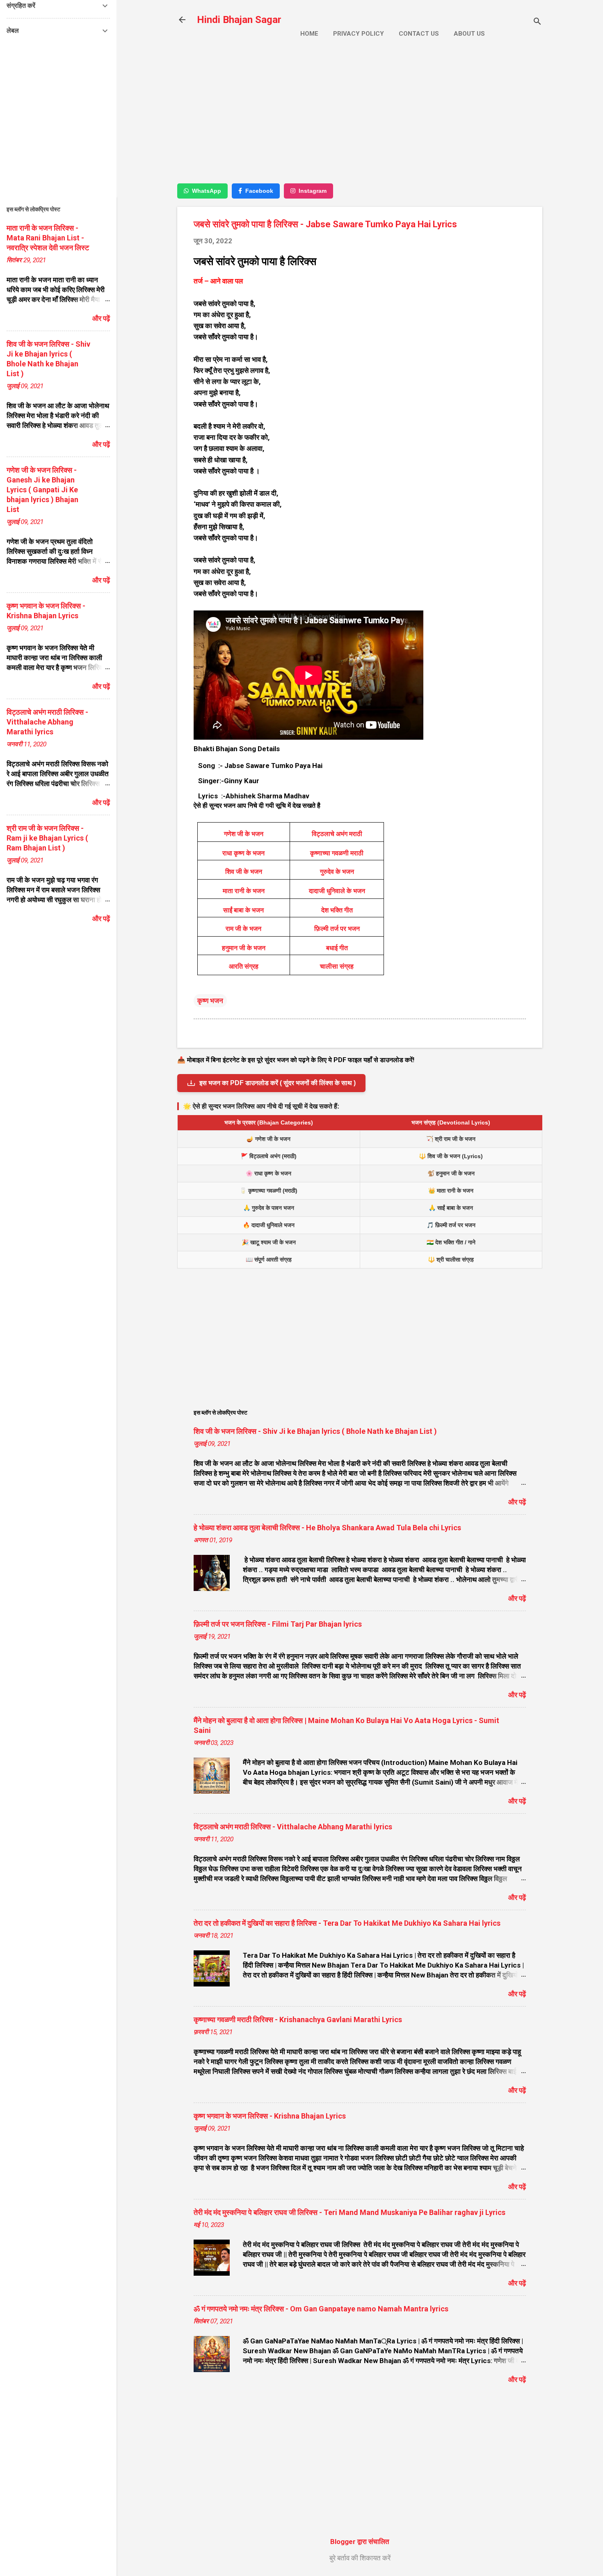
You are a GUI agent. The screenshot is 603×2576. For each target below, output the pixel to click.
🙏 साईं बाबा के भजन (451, 1208)
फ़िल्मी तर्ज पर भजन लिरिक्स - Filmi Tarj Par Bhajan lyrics (278, 1624)
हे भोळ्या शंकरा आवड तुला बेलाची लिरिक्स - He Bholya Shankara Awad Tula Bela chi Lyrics (327, 1528)
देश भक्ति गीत (337, 910)
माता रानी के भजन (244, 891)
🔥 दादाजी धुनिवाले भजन (269, 1225)
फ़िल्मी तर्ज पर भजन (337, 929)
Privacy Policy (359, 34)
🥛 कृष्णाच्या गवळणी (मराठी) (268, 1191)
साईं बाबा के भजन (243, 910)
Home (309, 34)
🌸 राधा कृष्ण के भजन (268, 1173)
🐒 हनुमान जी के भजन (451, 1173)
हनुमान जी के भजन (244, 948)
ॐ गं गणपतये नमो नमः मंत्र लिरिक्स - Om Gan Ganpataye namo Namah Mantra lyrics (321, 2309)
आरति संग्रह (244, 966)
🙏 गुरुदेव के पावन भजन (269, 1208)
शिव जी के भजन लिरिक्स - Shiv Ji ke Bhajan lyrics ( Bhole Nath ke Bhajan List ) (315, 1431)
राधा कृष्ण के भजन (243, 853)
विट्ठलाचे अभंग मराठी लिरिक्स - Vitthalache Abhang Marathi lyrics (293, 1827)
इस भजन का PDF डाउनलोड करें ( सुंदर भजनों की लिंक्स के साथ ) (278, 1083)
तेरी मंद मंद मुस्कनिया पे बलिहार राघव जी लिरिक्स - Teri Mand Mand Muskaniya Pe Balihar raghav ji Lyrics (349, 2212)
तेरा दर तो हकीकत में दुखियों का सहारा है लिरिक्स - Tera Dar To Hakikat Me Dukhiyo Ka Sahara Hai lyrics (347, 1923)
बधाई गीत (337, 948)
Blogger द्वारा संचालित (360, 2542)
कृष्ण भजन (210, 1001)
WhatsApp (207, 191)
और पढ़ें (517, 1502)
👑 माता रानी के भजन (451, 1191)
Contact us (419, 34)
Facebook (259, 191)
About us (469, 34)
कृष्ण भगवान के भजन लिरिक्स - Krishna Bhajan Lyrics (270, 2116)
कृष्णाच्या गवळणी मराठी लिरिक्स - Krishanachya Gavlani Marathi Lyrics (298, 2019)
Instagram (313, 191)
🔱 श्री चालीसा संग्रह (451, 1259)
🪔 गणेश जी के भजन (268, 1139)
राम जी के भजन (243, 929)
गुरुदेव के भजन (337, 872)
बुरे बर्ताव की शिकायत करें (360, 2558)
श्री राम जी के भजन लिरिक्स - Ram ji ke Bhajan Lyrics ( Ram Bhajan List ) (47, 838)
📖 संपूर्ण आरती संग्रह (269, 1259)
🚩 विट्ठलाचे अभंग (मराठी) (269, 1156)
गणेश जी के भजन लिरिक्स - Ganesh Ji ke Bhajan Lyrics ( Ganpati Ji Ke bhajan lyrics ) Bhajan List (42, 490)
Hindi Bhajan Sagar (239, 20)
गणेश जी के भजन (244, 834)
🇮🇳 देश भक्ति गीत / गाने (451, 1242)
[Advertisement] (360, 118)
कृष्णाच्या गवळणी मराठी (337, 853)
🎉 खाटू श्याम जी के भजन (269, 1242)
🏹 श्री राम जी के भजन (451, 1139)
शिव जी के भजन (244, 872)
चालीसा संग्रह (337, 966)
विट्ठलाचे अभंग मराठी (337, 834)
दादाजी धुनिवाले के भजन (337, 891)
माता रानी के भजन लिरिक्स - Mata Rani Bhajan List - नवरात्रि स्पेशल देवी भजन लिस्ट (48, 238)
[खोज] (537, 22)
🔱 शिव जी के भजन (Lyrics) (451, 1156)
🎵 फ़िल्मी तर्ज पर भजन (451, 1225)
